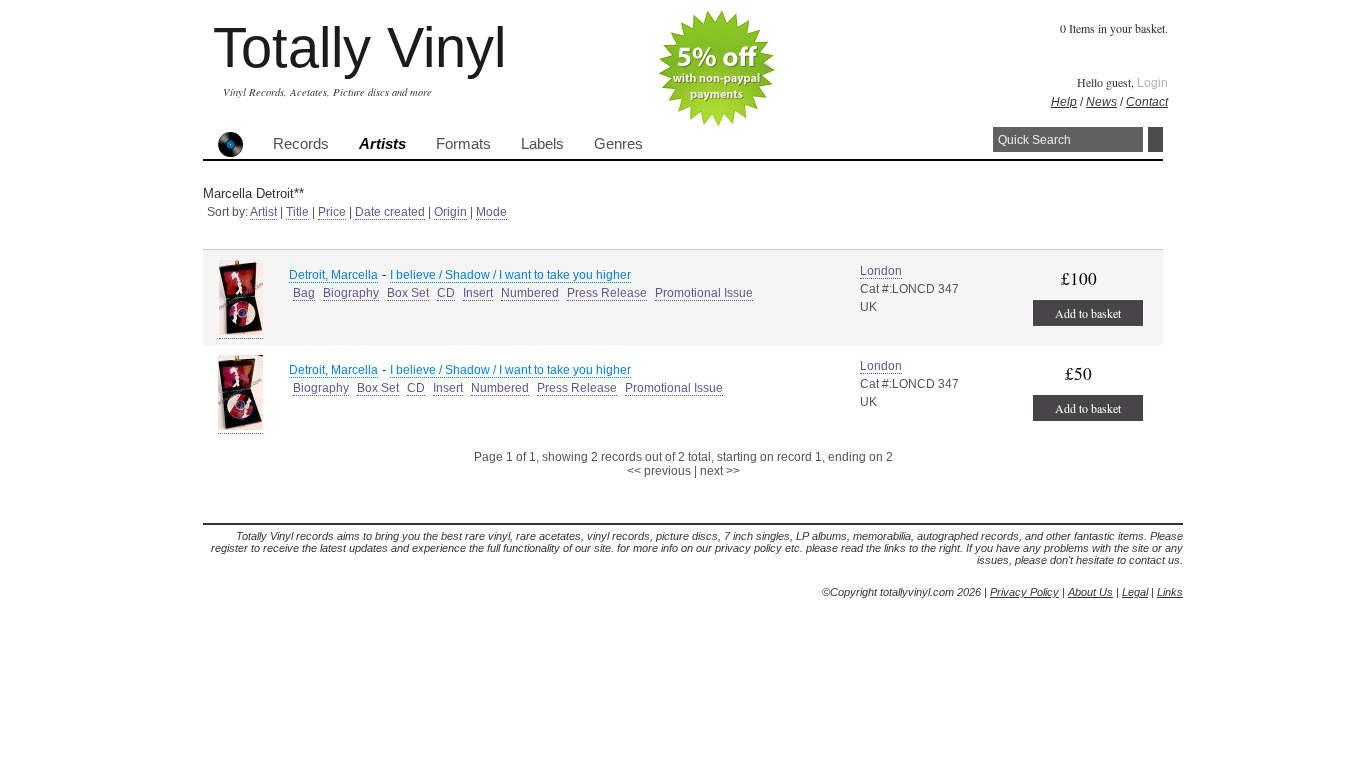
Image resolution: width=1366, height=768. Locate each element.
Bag (304, 293)
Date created (390, 212)
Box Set (408, 293)
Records (301, 144)
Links (1170, 592)
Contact (1147, 102)
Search (1155, 139)
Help (1064, 102)
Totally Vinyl (359, 47)
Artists (382, 144)
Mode (491, 212)
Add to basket (1088, 313)
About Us (1090, 592)
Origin (450, 212)
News (1101, 102)
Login (1152, 83)
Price (332, 212)
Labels (542, 144)
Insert (478, 293)
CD (446, 293)
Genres (618, 144)
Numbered (530, 293)
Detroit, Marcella (333, 275)
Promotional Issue (704, 293)
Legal (1135, 592)
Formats (463, 144)
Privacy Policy (1024, 592)
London (881, 271)
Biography (351, 293)
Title (297, 212)
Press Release (607, 293)
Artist (263, 212)
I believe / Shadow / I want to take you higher (510, 275)
